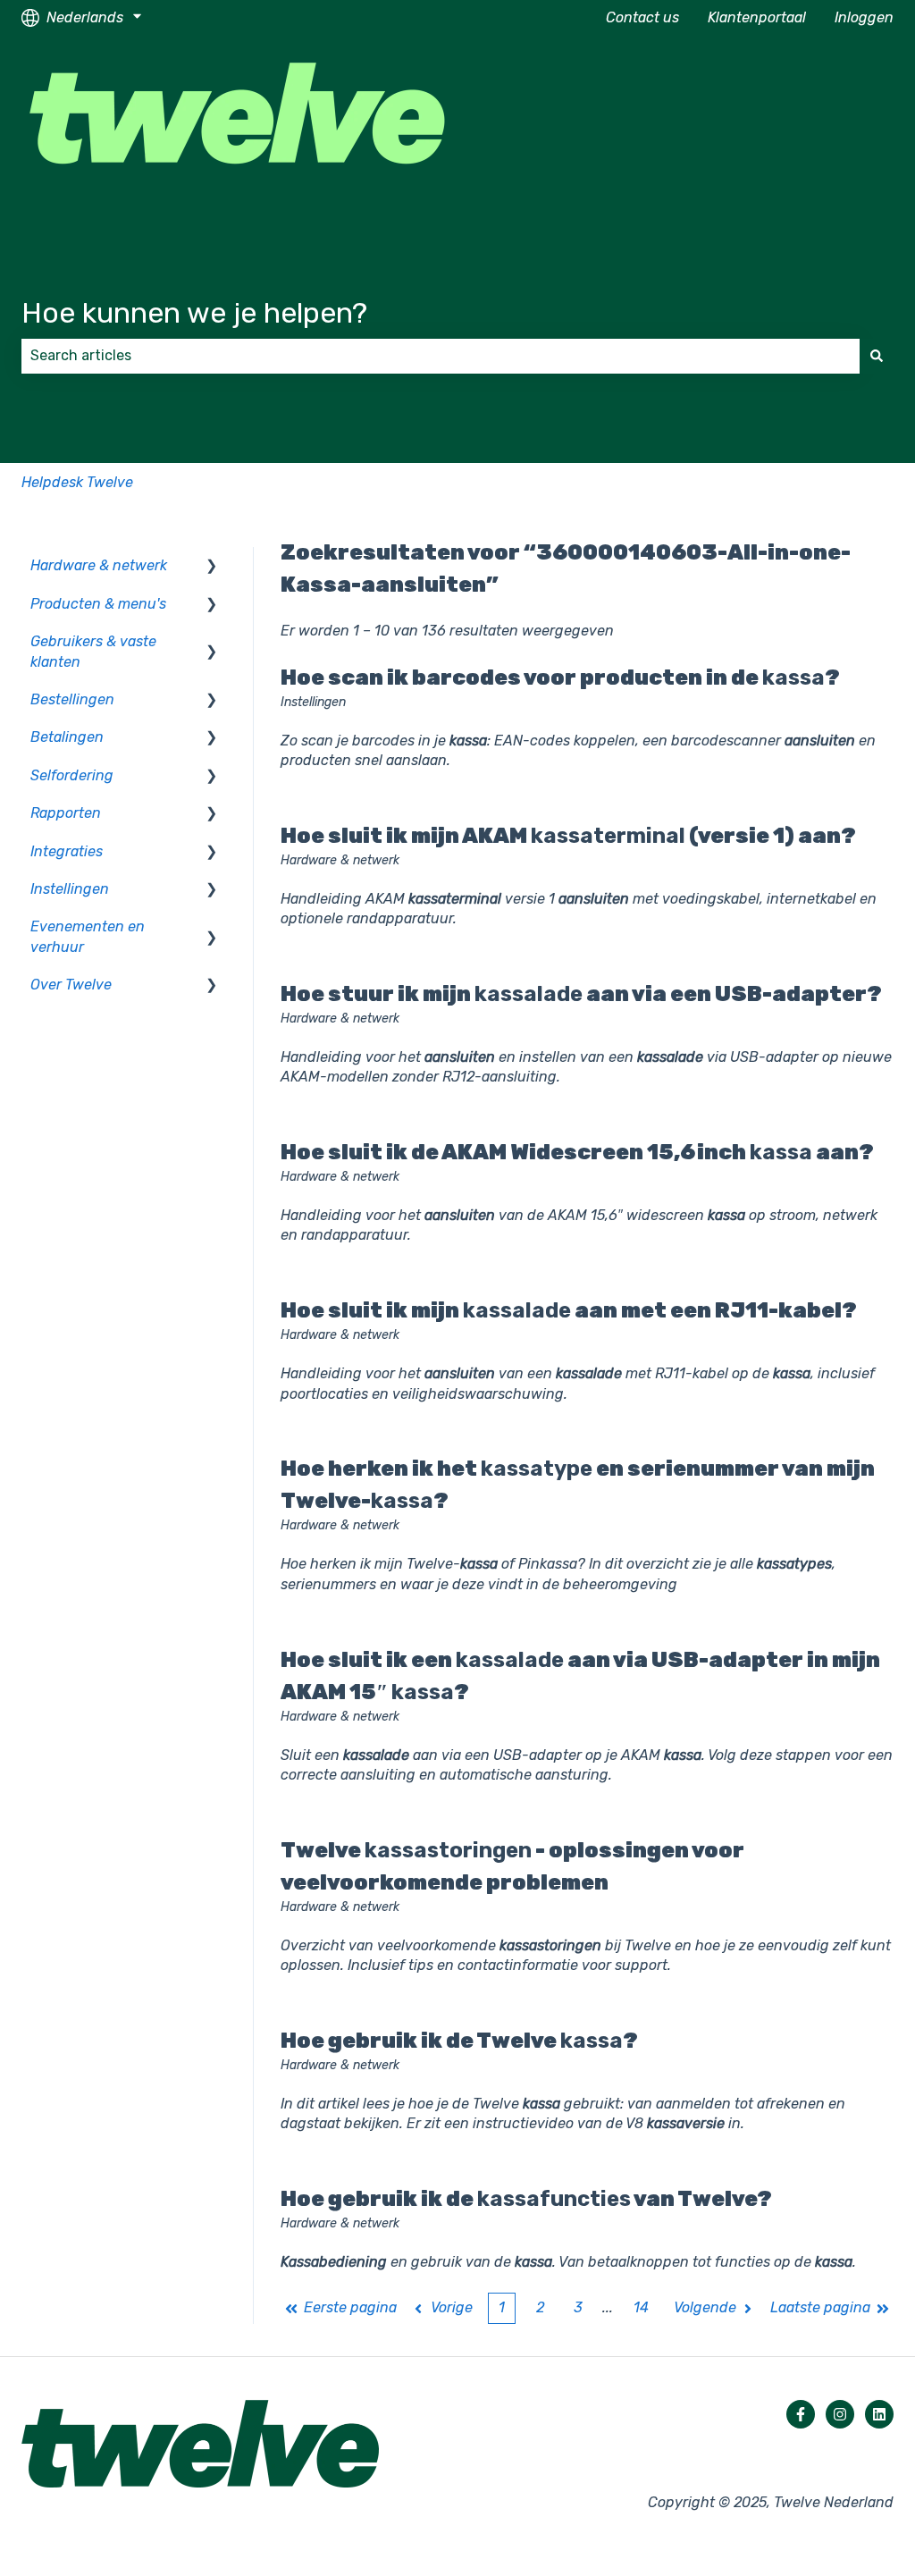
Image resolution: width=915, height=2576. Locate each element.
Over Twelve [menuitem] (71, 985)
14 (641, 2307)
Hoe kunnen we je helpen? (194, 313)
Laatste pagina (820, 2307)
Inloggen (864, 17)
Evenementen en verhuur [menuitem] (88, 936)
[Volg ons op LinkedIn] (879, 2414)
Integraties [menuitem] (67, 851)
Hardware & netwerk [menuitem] (99, 565)
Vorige (452, 2307)
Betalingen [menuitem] (67, 737)
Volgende (705, 2307)
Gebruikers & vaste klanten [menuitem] (93, 651)
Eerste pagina (350, 2307)
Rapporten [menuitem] (66, 813)
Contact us (642, 17)
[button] (212, 567)
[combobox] (441, 356)
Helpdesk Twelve (77, 482)
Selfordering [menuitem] (72, 775)
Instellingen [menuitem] (70, 889)
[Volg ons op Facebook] (801, 2414)
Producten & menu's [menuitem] (98, 604)
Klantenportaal (757, 17)
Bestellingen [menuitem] (72, 699)
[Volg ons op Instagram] (840, 2414)
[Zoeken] (877, 356)
